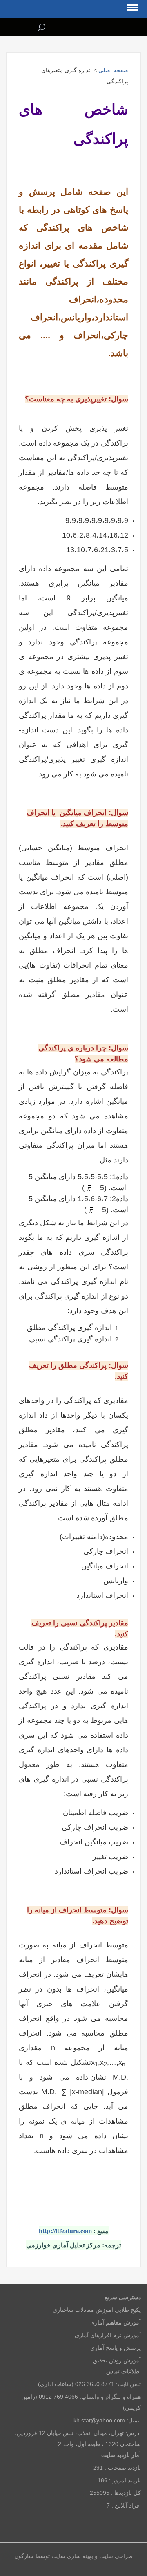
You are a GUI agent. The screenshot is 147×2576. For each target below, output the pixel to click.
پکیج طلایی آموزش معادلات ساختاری (97, 2310)
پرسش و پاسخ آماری (116, 2348)
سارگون (25, 2556)
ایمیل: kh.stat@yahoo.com (107, 2420)
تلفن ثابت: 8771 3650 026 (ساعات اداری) (89, 2384)
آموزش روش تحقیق (117, 2360)
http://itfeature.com (65, 2231)
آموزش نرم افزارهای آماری (108, 2335)
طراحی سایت (115, 2556)
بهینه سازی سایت (72, 2556)
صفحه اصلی (113, 70)
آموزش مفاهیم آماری (116, 2322)
